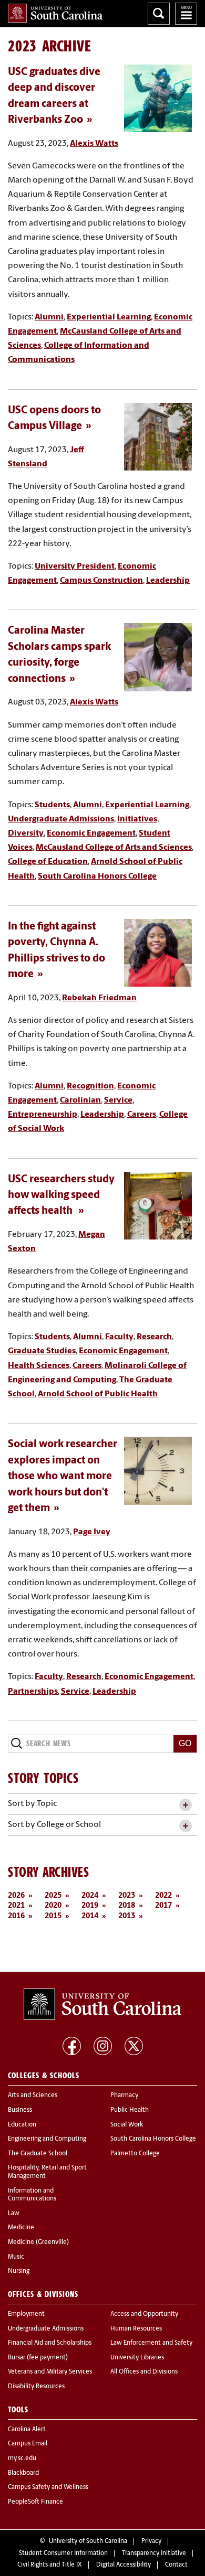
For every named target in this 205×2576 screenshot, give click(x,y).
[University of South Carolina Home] (55, 13)
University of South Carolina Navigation (186, 14)
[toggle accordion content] (185, 1805)
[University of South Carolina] (102, 2004)
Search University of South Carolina (159, 14)
